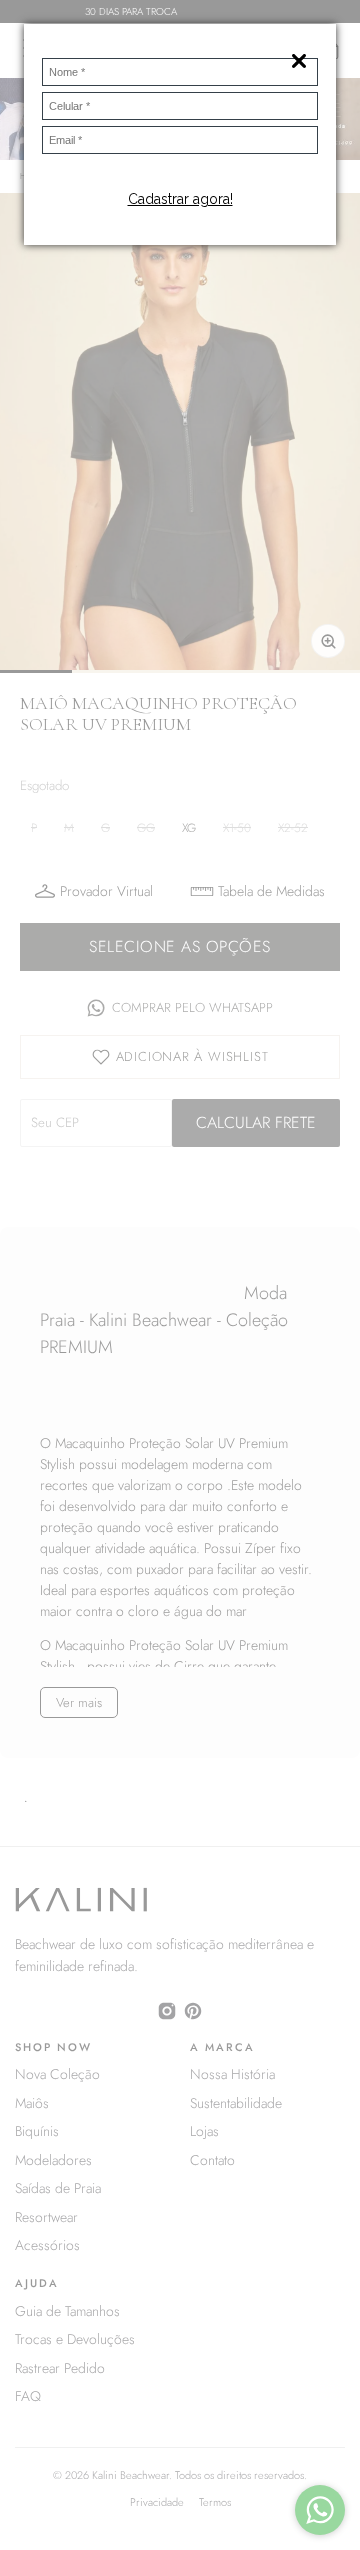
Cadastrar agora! (180, 199)
